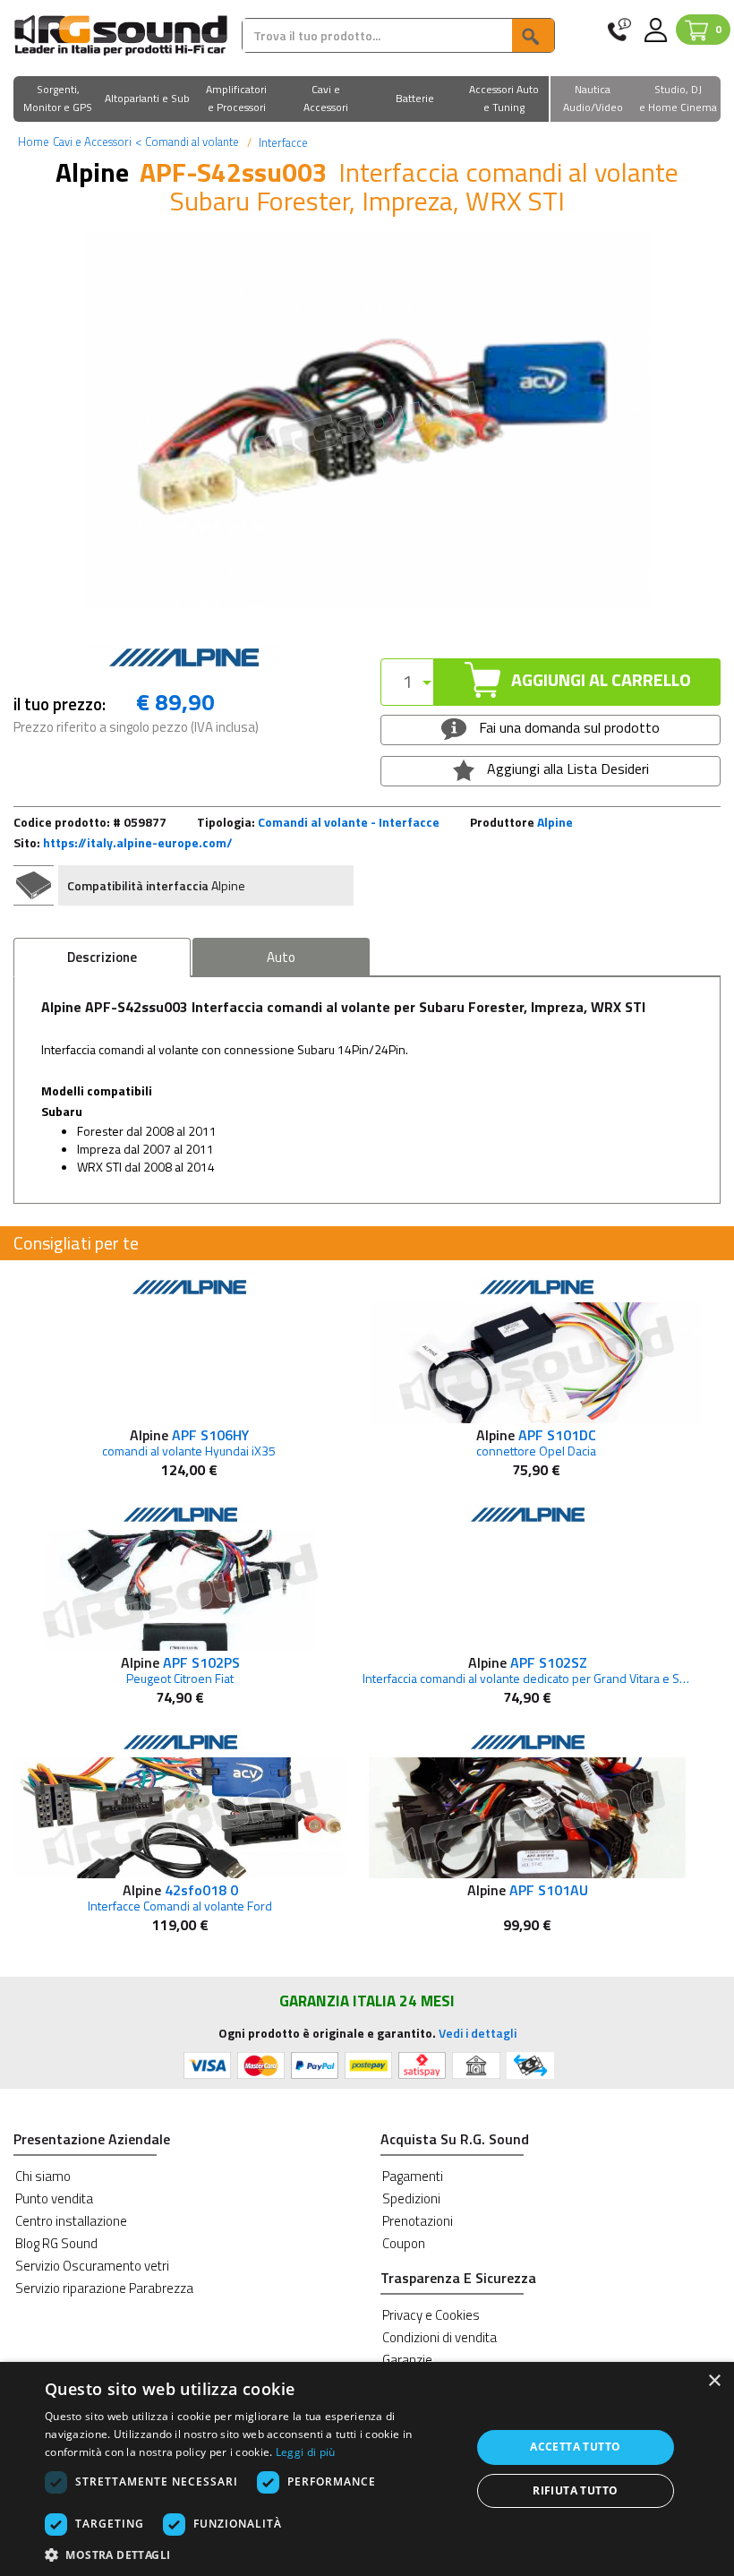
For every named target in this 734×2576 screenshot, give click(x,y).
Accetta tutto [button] (575, 2447)
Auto (281, 957)
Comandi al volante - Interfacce (349, 822)
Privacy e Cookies (431, 2315)
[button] (58, 100)
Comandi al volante (187, 142)
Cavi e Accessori (92, 142)
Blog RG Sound (56, 2243)
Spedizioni (411, 2198)
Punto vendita (54, 2198)
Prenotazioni (418, 2221)
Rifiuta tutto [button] (575, 2490)
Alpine (555, 822)
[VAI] (533, 35)
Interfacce (282, 142)
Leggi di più (306, 2452)
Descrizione (102, 957)
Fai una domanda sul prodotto (568, 727)
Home (34, 142)
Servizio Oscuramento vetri (92, 2266)
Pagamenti (413, 2176)
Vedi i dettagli (478, 2033)
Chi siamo (43, 2176)
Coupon (404, 2243)
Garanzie (407, 2360)
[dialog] (367, 2469)
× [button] (714, 2381)
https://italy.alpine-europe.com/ (138, 842)
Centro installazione (71, 2221)
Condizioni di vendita (440, 2337)
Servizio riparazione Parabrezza (104, 2288)
